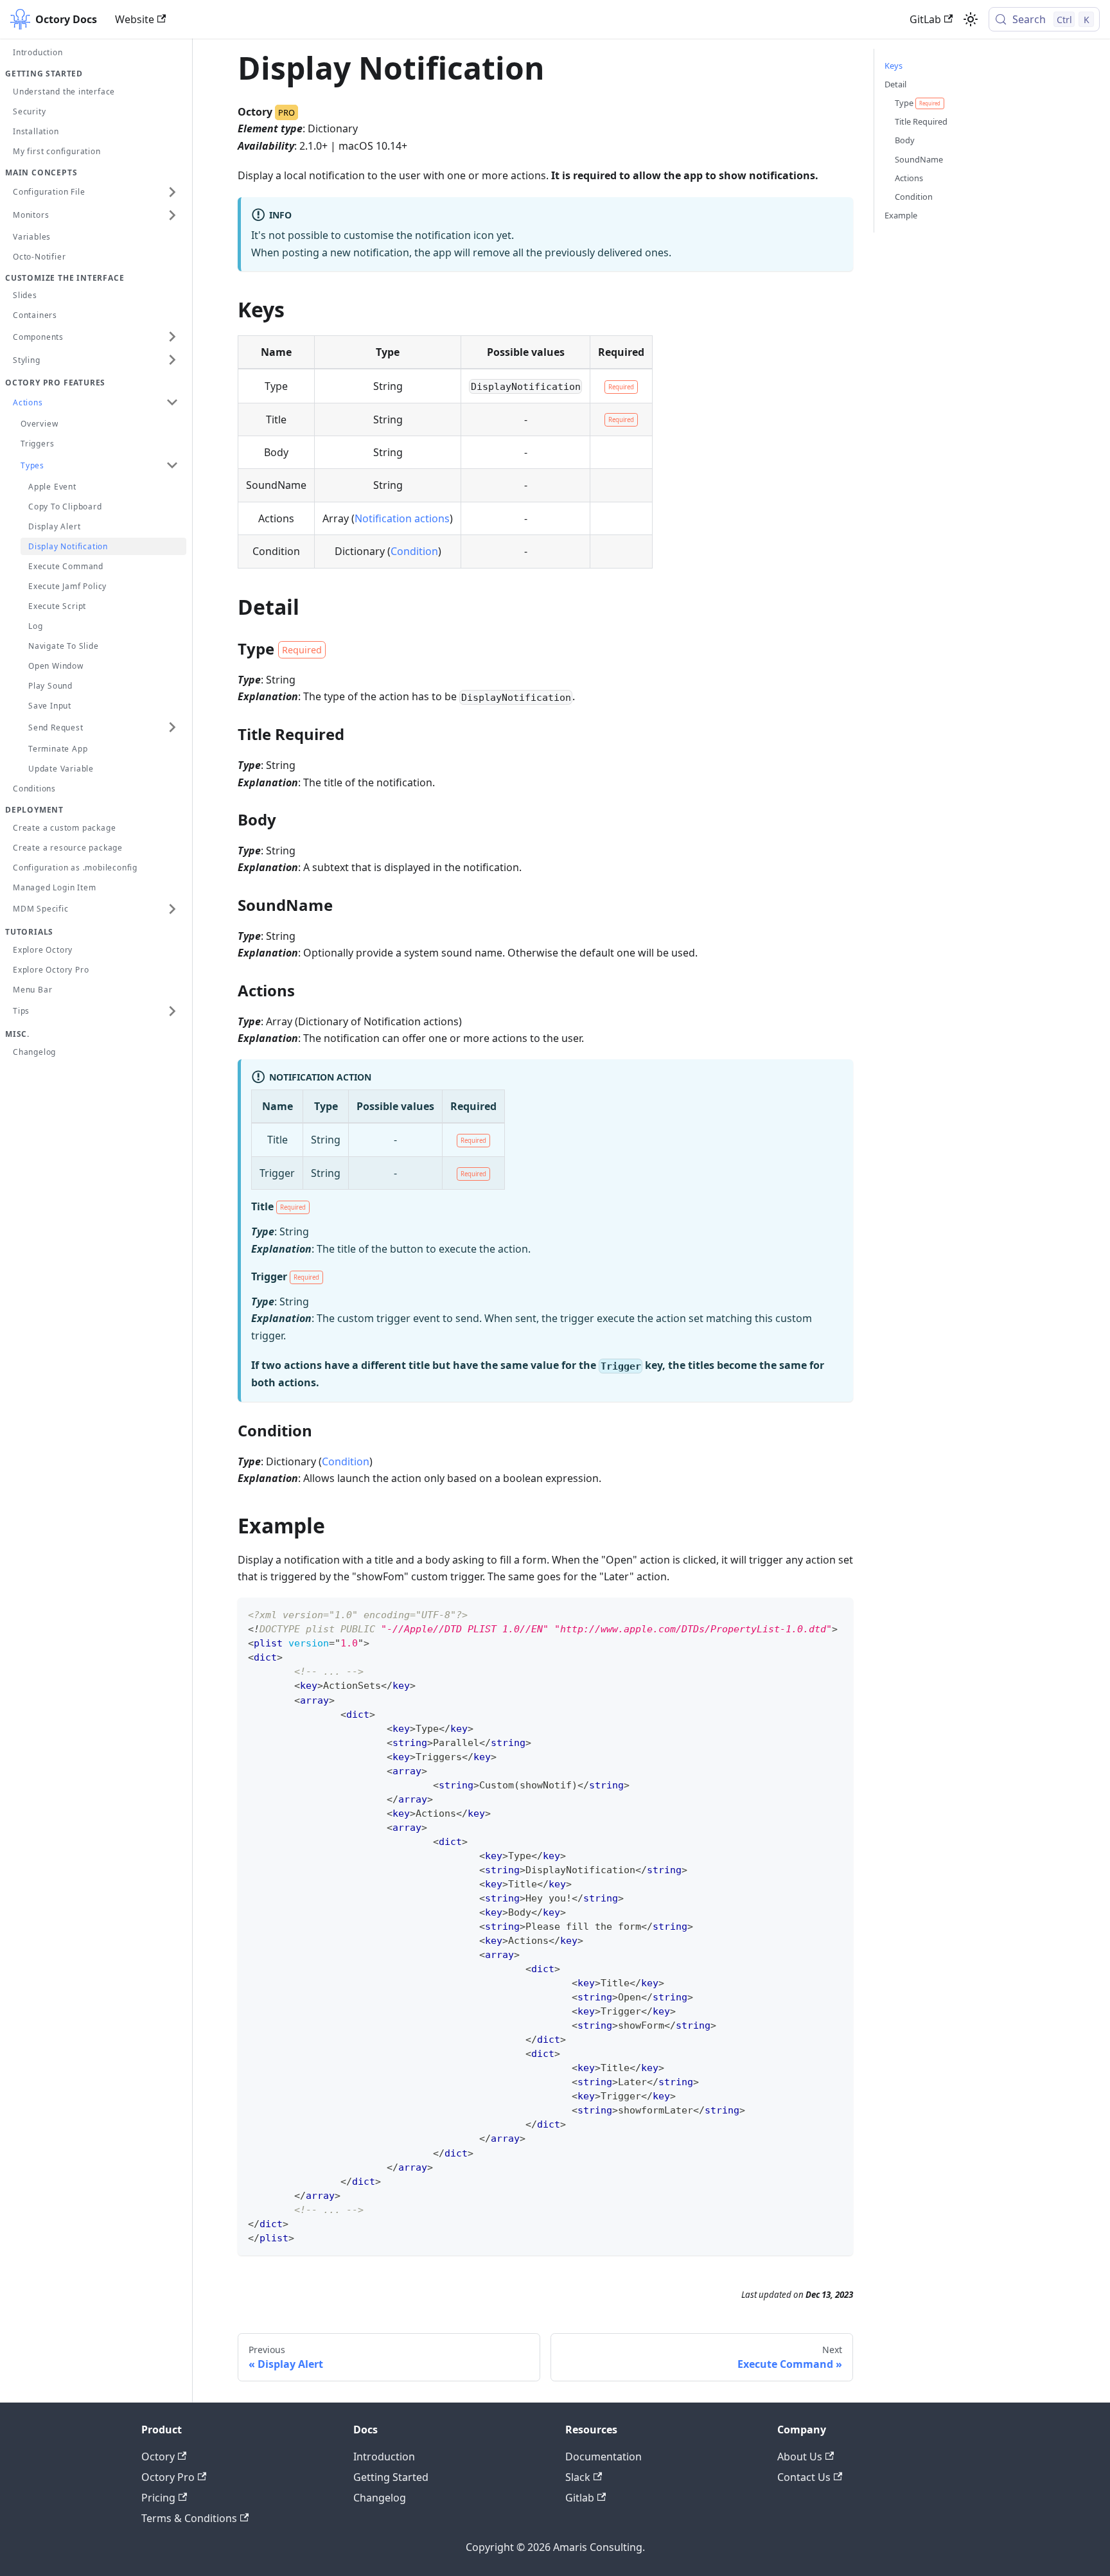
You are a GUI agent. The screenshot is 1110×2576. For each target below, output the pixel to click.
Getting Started (391, 2477)
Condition (414, 551)
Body (905, 140)
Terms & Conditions (189, 2518)
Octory (158, 2457)
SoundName (919, 159)
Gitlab (580, 2498)
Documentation (603, 2457)
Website (135, 19)
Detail (895, 84)
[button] (96, 192)
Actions (909, 178)
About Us (800, 2457)
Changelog (380, 2498)
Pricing (158, 2498)
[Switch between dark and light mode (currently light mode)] (971, 19)
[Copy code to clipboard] (837, 1613)
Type (918, 103)
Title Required (921, 121)
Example (901, 215)
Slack (578, 2477)
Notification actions (402, 518)
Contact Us (804, 2477)
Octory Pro (168, 2477)
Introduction (384, 2457)
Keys (894, 66)
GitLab (925, 19)
